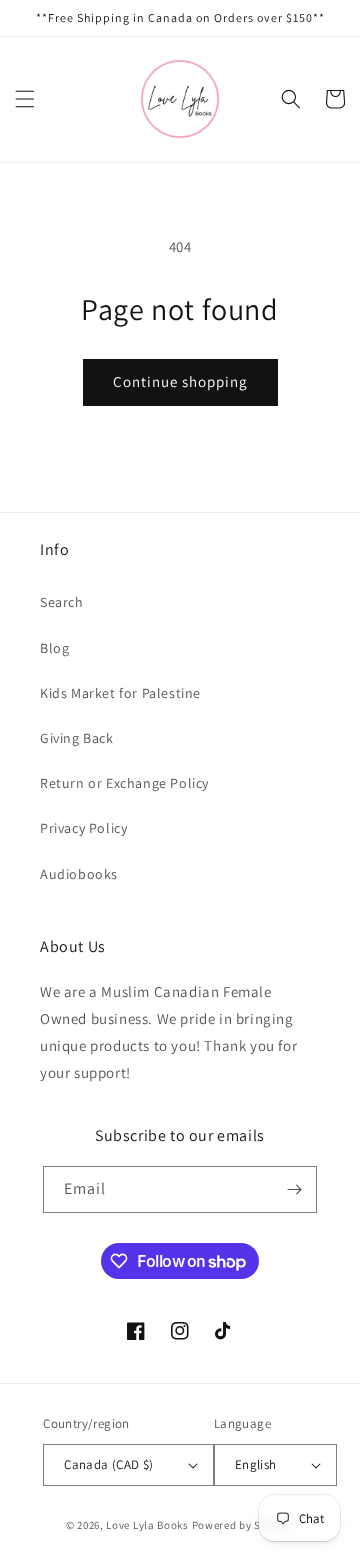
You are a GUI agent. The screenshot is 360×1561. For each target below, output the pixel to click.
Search (62, 602)
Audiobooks (79, 874)
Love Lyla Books (147, 1525)
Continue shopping (180, 381)
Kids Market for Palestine (120, 693)
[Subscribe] (294, 1189)
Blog (54, 648)
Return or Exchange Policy (124, 783)
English (256, 1464)
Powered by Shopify (243, 1525)
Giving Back (77, 738)
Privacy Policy (83, 828)
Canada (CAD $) (109, 1464)
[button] (25, 99)
